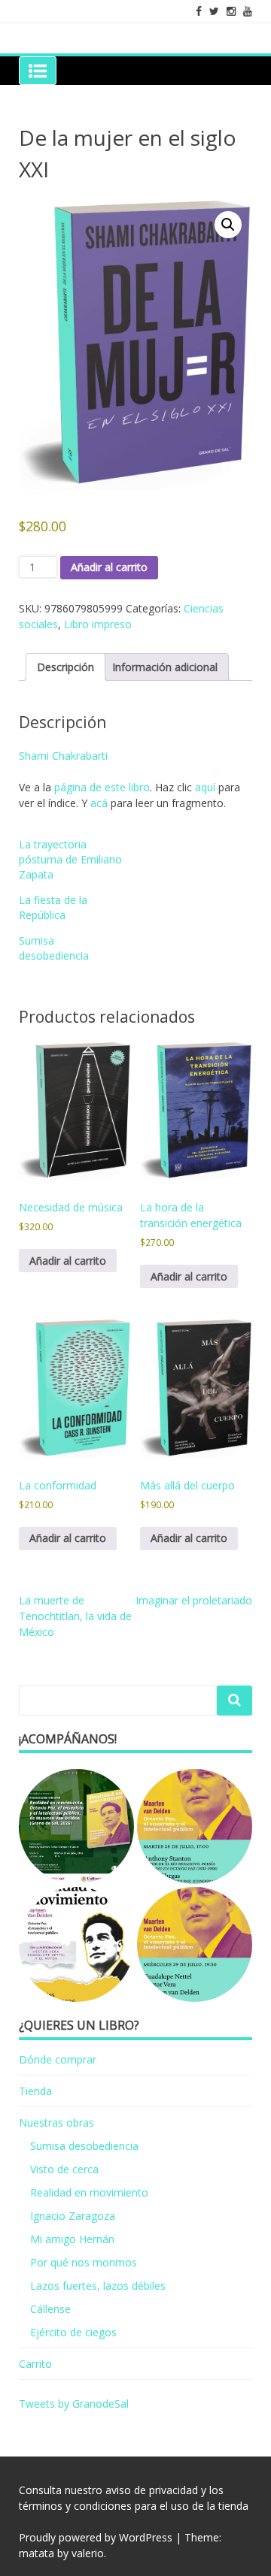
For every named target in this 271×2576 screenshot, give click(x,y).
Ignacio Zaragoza (73, 2216)
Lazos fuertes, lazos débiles (98, 2286)
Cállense (50, 2309)
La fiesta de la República (53, 907)
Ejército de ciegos (73, 2332)
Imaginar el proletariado (194, 1600)
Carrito (35, 2364)
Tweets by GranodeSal (74, 2404)
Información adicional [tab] (165, 667)
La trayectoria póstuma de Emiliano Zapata (70, 859)
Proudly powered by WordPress (96, 2537)
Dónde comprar (58, 2059)
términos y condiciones (75, 2506)
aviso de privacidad (152, 2490)
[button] (228, 225)
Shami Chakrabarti (63, 756)
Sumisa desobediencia (54, 948)
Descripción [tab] (65, 667)
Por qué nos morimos (84, 2262)
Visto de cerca (64, 2169)
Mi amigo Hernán (72, 2239)
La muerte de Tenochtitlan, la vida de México (75, 1616)
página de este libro (102, 787)
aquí (205, 787)
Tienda (35, 2091)
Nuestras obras (56, 2122)
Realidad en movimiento (89, 2192)
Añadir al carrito (109, 567)
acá (99, 803)
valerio (88, 2553)
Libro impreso (98, 624)
